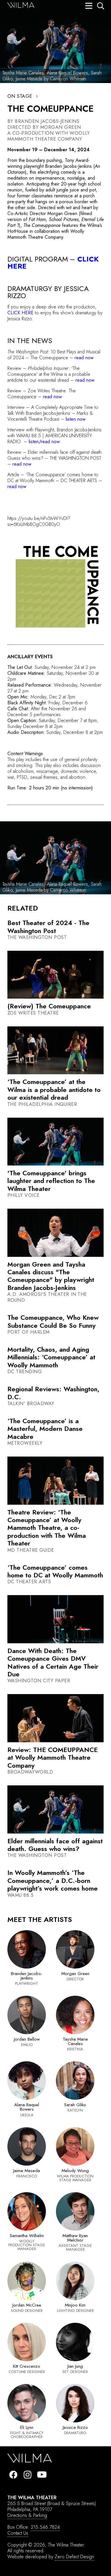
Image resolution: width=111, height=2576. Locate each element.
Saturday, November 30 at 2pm (53, 676)
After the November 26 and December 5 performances (47, 712)
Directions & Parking (27, 2515)
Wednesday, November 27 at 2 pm (54, 688)
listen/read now (44, 442)
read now (84, 358)
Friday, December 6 (48, 703)
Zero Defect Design (74, 2557)
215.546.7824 (45, 2527)
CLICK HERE (20, 313)
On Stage (20, 96)
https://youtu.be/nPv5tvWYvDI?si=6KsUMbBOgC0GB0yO (39, 521)
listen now (76, 419)
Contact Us (18, 2533)
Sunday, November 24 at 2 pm (65, 667)
